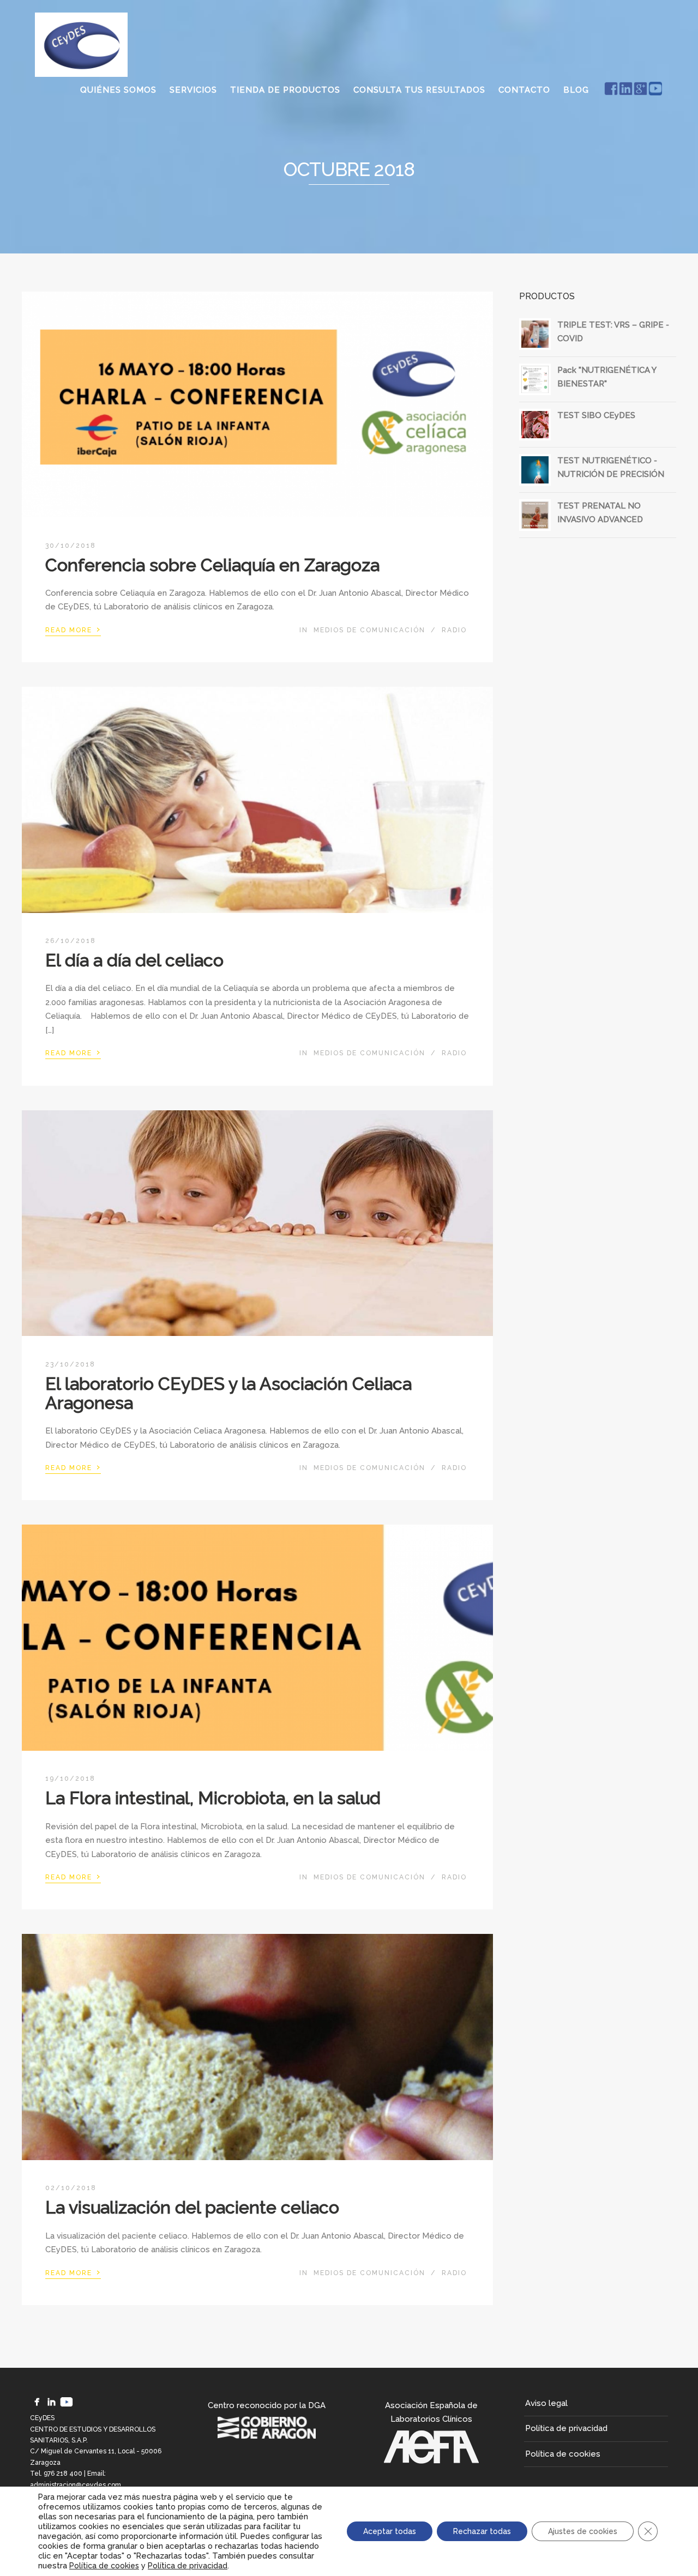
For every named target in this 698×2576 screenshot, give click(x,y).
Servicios (193, 90)
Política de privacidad (566, 2428)
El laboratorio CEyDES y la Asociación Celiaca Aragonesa (228, 1393)
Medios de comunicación (369, 630)
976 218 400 (63, 2474)
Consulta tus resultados (419, 90)
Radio (454, 630)
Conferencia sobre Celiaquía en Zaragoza (212, 565)
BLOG (576, 90)
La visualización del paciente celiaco (192, 2207)
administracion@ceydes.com (76, 2485)
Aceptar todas (390, 2531)
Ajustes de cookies (583, 2531)
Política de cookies (563, 2454)
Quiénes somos (118, 90)
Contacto (524, 90)
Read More (73, 629)
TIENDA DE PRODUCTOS (285, 90)
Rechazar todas (482, 2531)
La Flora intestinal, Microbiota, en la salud (213, 1798)
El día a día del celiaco (134, 960)
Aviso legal (546, 2403)
